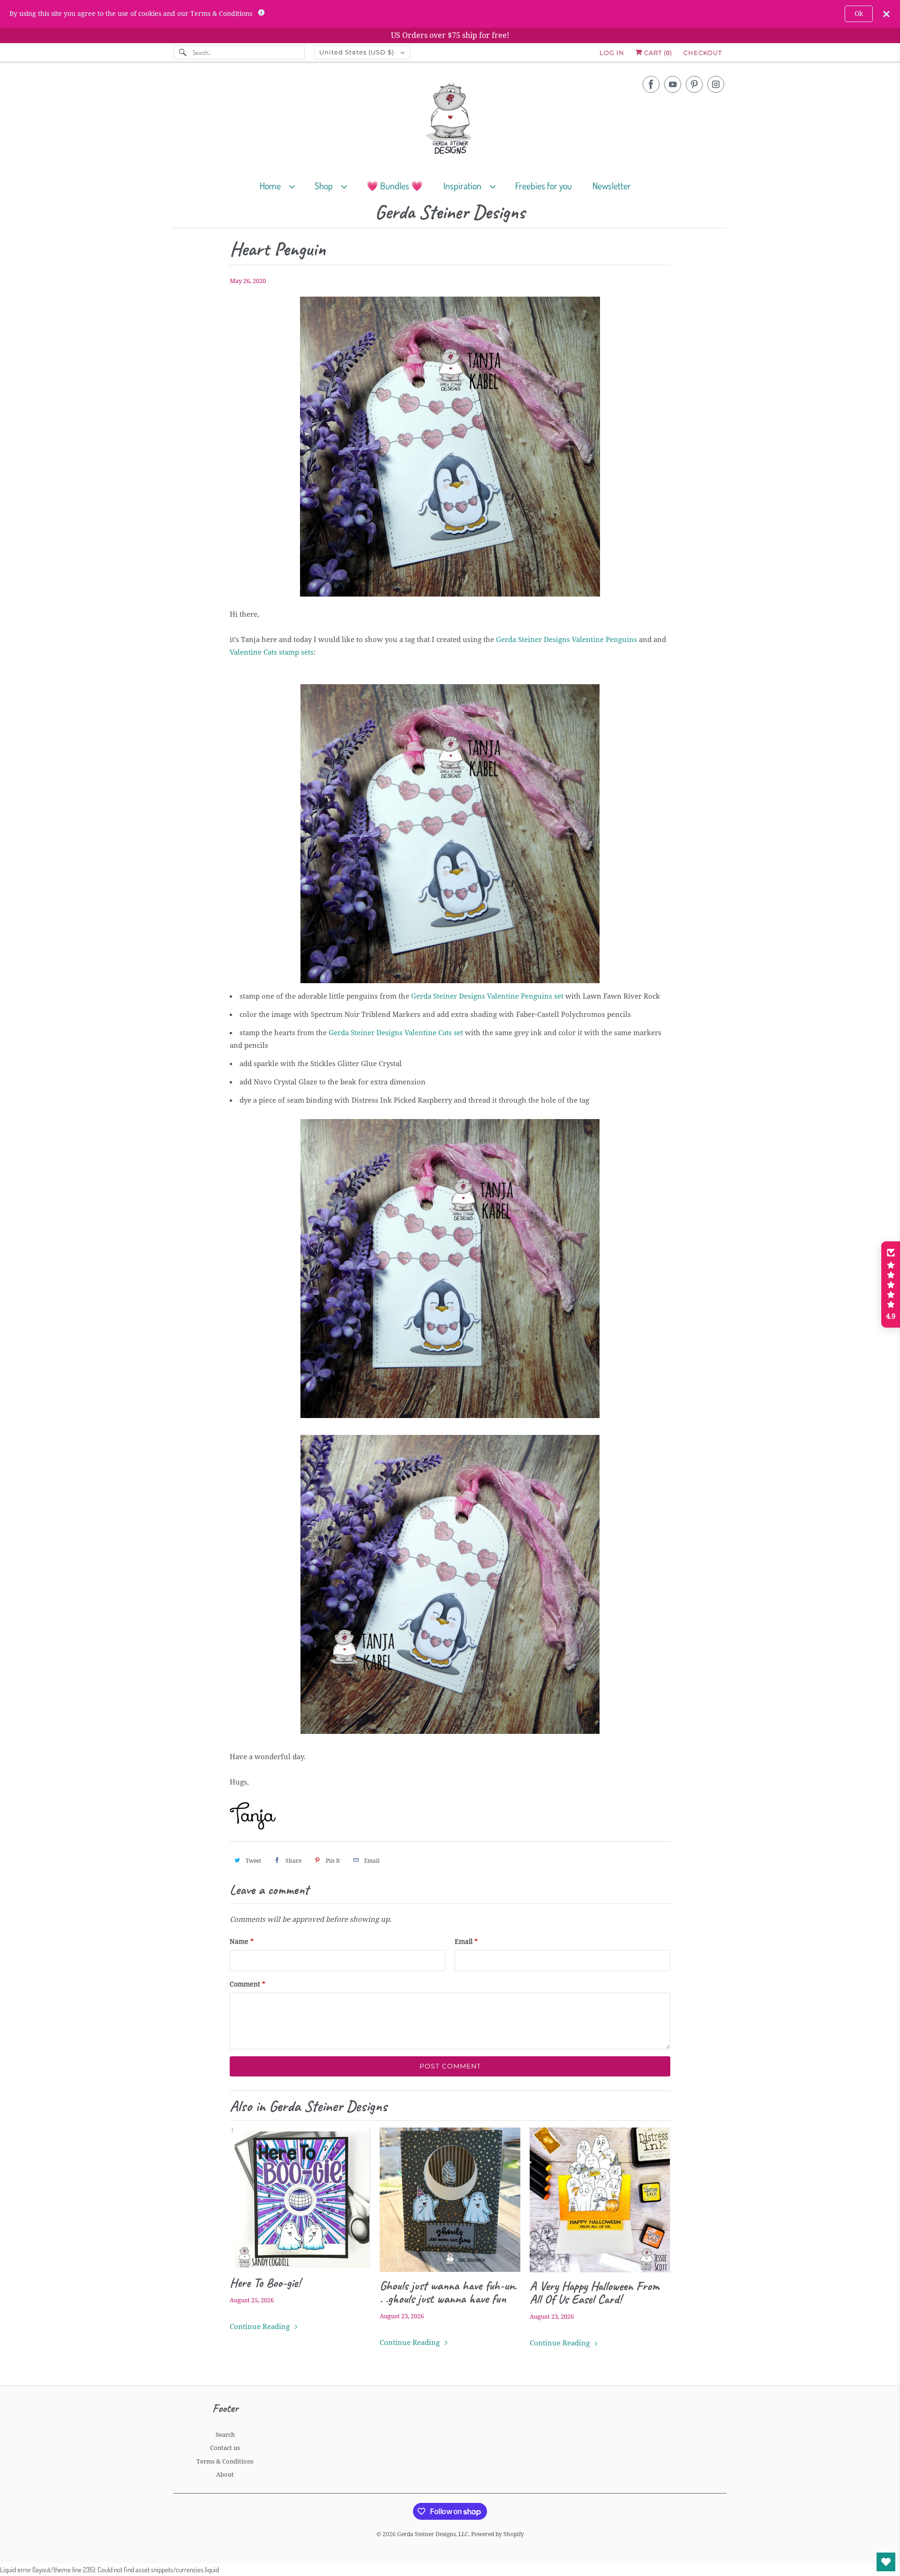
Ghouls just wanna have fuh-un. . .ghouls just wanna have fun (448, 2292)
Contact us (225, 2448)
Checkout (703, 52)
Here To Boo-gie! (265, 2283)
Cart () (657, 52)
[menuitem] (281, 185)
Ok (859, 14)
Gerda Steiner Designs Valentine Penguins (566, 640)
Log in (612, 52)
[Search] (183, 52)
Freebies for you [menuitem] (544, 186)
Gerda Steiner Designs (450, 213)
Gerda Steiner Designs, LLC (433, 2534)
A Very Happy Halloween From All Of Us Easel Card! (595, 2292)
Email (466, 1941)
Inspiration (464, 186)
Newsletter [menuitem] (612, 186)
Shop (326, 186)
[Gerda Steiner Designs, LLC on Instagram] (716, 84)
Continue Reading (261, 2327)
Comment (247, 1984)
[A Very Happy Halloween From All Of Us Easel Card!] (600, 2200)
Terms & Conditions (225, 2461)
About (225, 2475)
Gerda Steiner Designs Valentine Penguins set (487, 996)
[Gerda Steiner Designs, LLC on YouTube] (673, 84)
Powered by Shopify (498, 2534)
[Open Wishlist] (886, 2562)
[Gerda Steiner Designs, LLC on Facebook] (651, 84)
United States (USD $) (358, 52)
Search (225, 2435)
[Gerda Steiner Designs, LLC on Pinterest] (694, 84)
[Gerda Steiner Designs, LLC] (450, 121)
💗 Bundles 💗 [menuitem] (395, 186)
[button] (891, 1284)
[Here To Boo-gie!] (300, 2198)
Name (242, 1941)
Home (272, 186)
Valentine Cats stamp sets (272, 652)
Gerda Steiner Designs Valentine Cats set (396, 1033)
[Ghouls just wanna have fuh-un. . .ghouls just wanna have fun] (450, 2200)
